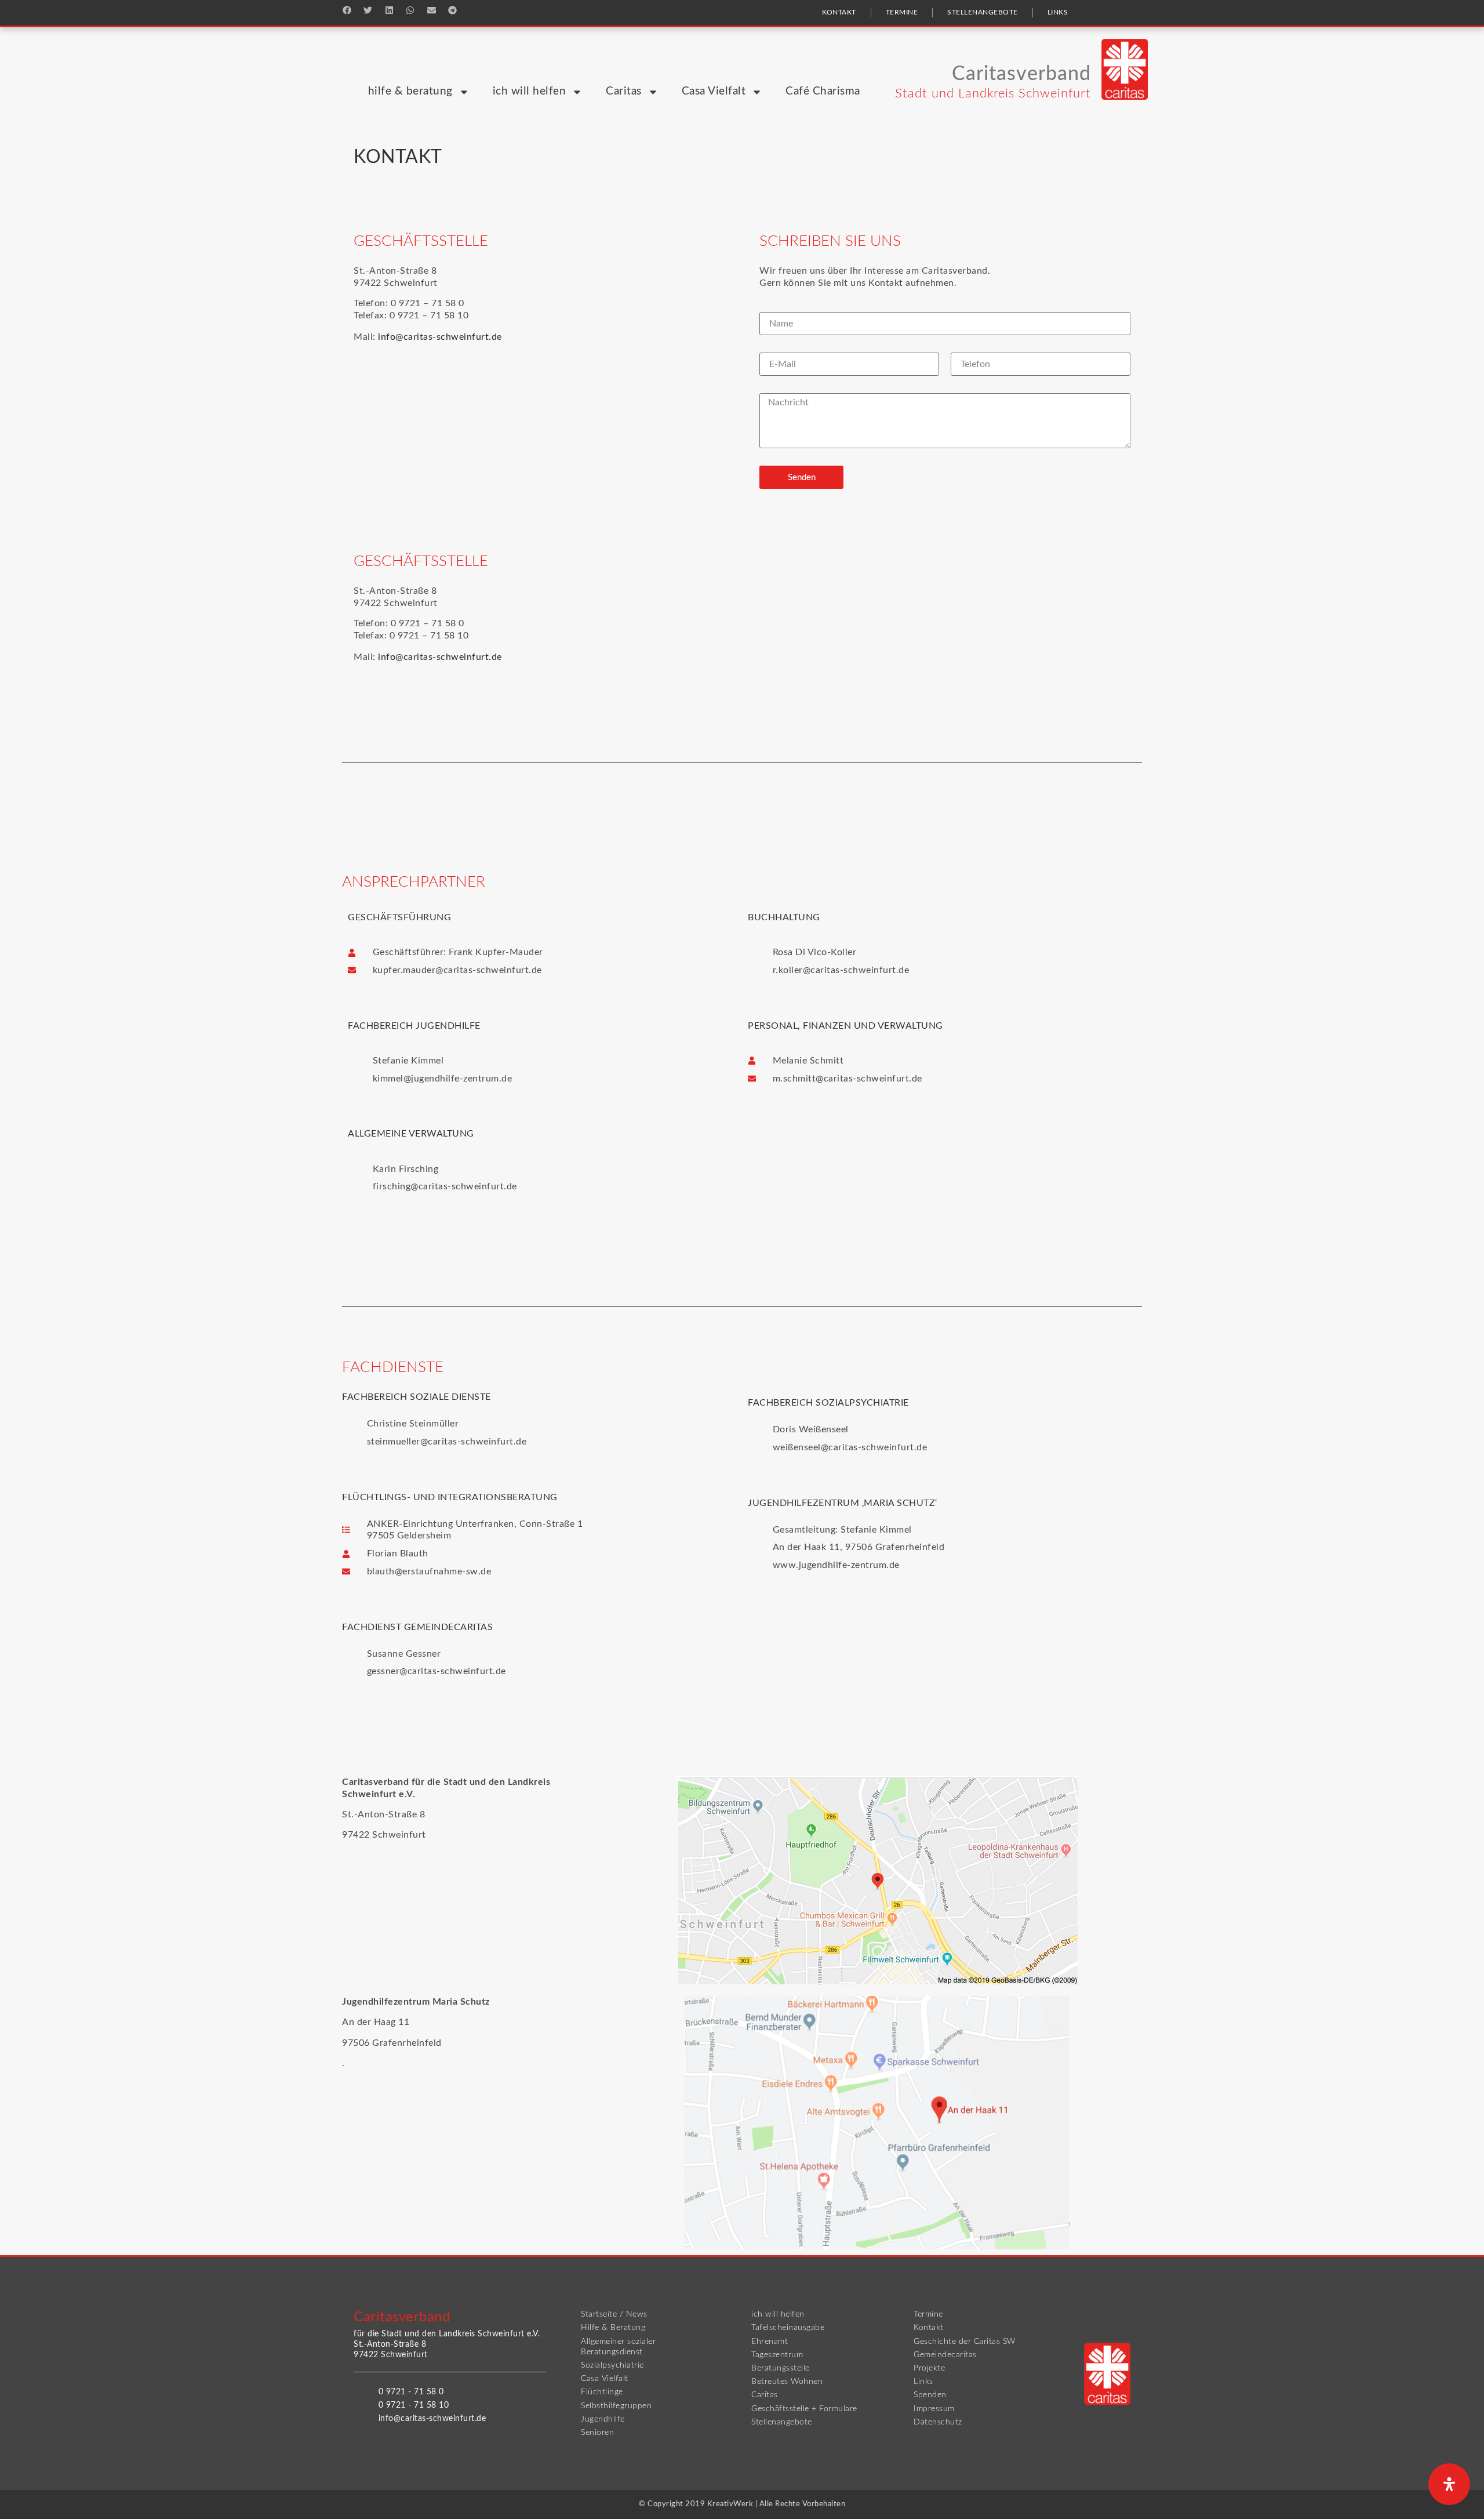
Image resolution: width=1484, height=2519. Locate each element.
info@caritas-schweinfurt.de (440, 337)
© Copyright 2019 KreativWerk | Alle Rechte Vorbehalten (742, 2504)
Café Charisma (823, 91)
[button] (347, 10)
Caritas (624, 91)
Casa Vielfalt (714, 91)
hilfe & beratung (410, 91)
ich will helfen (530, 91)
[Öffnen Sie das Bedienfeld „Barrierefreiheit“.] (1449, 2484)
